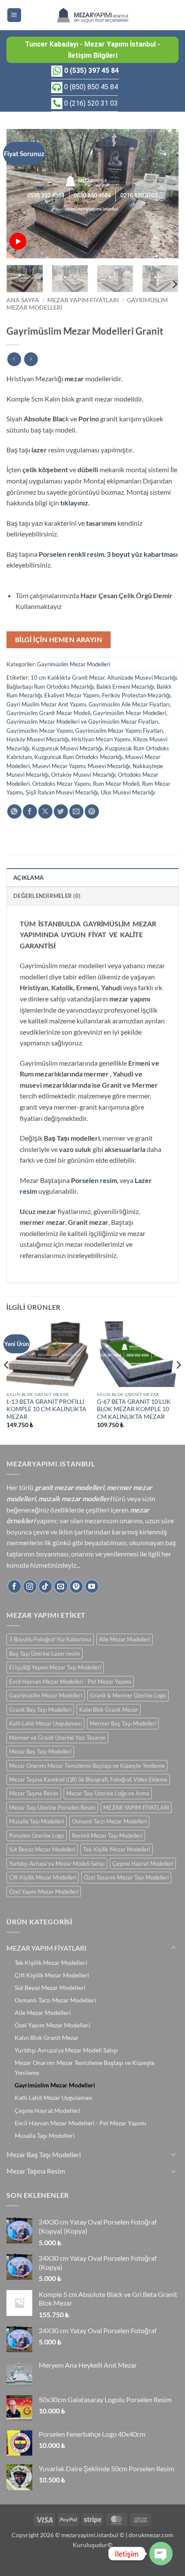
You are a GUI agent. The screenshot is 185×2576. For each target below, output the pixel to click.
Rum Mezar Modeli (116, 784)
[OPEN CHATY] (161, 2554)
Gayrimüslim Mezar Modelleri (74, 664)
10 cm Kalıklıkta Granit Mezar (68, 678)
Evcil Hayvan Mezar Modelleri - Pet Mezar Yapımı (70, 1682)
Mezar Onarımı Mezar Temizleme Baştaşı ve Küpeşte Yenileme (87, 1766)
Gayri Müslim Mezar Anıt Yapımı (46, 704)
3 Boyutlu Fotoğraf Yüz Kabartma (50, 1639)
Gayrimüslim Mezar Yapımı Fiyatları (119, 731)
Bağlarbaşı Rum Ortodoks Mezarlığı (50, 687)
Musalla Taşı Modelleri (37, 1821)
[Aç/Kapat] (173, 1948)
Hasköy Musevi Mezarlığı (38, 739)
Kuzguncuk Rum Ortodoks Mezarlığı (79, 757)
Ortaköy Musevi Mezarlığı (83, 775)
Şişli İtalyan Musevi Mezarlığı (62, 792)
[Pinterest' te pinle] (92, 811)
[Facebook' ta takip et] (14, 1586)
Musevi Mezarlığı (109, 766)
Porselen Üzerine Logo (37, 1836)
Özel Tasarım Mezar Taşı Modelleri (126, 1877)
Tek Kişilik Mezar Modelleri (117, 1849)
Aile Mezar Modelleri (125, 1639)
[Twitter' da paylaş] (61, 811)
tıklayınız (74, 503)
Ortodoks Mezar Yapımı (61, 784)
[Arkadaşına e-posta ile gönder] (76, 811)
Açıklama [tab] (28, 878)
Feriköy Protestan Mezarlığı (136, 695)
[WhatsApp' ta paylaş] (14, 811)
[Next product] (14, 359)
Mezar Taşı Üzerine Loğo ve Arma (108, 1793)
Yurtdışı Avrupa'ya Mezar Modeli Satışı (57, 1864)
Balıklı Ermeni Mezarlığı (125, 687)
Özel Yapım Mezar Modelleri (44, 1892)
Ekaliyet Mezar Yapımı (72, 695)
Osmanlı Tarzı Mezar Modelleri (109, 1821)
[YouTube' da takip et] (92, 1586)
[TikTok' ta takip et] (45, 1586)
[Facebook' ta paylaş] (30, 811)
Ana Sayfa (23, 300)
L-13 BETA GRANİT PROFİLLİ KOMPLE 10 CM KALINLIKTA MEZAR (46, 1409)
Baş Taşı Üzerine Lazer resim (45, 1654)
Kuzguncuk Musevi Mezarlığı (67, 748)
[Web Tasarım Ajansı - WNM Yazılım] (92, 2566)
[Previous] (21, 194)
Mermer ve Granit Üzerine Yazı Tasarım (57, 1738)
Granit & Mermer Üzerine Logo (128, 1695)
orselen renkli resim (74, 554)
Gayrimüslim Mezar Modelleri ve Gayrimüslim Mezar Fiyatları (82, 722)
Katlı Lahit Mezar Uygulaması (45, 1723)
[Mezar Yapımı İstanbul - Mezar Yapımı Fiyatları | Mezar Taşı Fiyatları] (92, 15)
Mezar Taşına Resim (34, 1793)
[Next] (164, 194)
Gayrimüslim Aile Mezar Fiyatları (129, 704)
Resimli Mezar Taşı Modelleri (107, 1836)
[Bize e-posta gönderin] (61, 1586)
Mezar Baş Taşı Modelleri (40, 1751)
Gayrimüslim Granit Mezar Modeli (48, 713)
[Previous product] (31, 359)
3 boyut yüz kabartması (142, 554)
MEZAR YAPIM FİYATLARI (83, 300)
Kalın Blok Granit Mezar (109, 1710)
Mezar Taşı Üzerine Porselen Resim (52, 1807)
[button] (14, 15)
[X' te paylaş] (45, 811)
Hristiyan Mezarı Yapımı (101, 739)
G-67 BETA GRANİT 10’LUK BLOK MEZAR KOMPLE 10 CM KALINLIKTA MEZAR (134, 1409)
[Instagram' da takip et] (30, 1586)
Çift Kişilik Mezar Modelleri (43, 1877)
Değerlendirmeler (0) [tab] (47, 896)
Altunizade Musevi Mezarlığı (142, 678)
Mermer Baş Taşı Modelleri (123, 1723)
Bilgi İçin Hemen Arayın (59, 640)
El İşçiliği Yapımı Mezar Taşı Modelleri (55, 1667)
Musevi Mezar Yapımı (59, 766)
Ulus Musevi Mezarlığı (128, 792)
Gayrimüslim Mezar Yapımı (40, 731)
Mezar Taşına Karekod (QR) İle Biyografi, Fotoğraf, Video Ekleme (88, 1779)
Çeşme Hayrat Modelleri (143, 1864)
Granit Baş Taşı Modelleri (40, 1710)
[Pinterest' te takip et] (76, 1586)
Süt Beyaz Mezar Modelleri (42, 1849)
